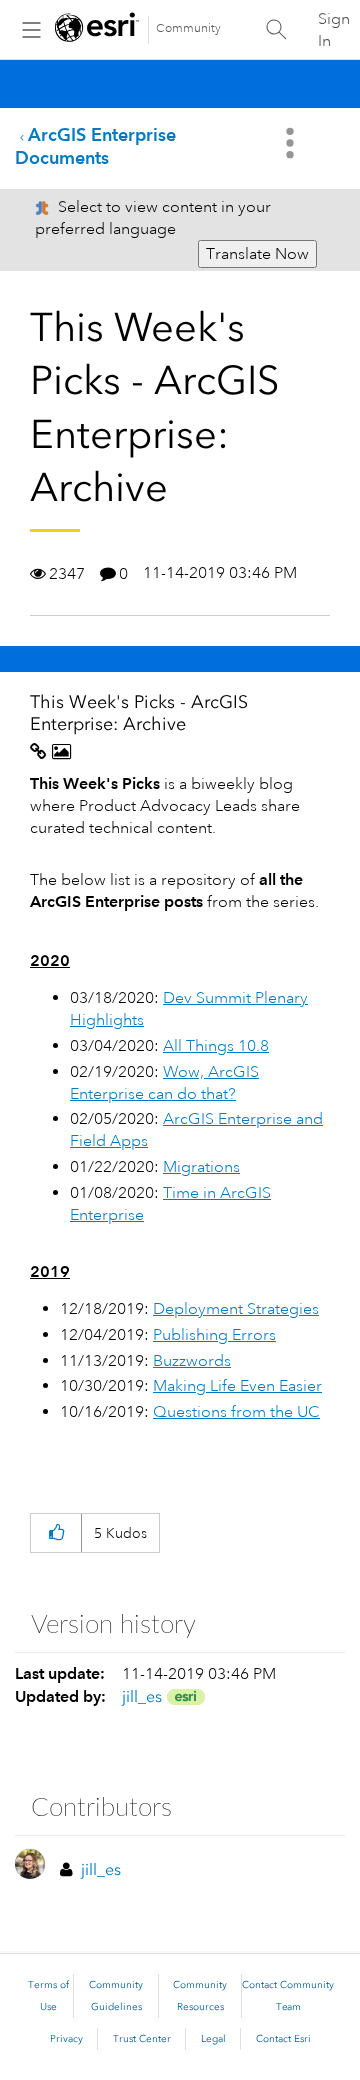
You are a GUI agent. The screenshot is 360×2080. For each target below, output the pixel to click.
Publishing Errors (214, 1335)
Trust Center (142, 2039)
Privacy (66, 2039)
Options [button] (292, 143)
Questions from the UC (236, 1412)
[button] (56, 1533)
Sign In (334, 30)
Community (188, 28)
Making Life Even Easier (237, 1386)
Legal (213, 2039)
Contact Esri (283, 2039)
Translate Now (257, 254)
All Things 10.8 (216, 1046)
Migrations (201, 1167)
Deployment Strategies (236, 1309)
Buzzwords (192, 1361)
